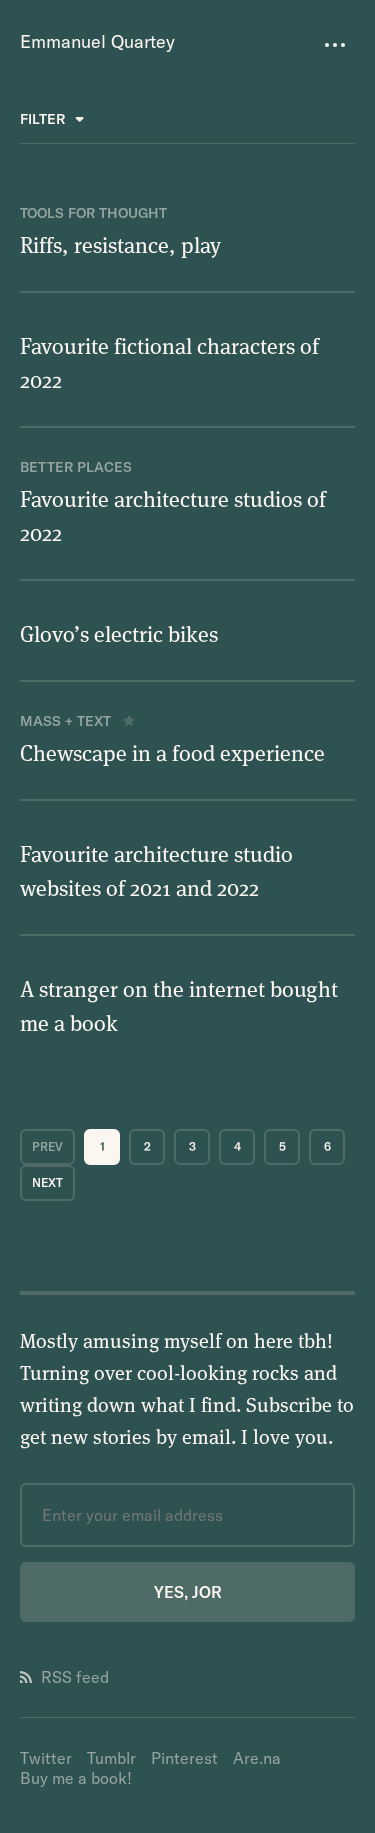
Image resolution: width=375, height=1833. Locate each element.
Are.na (257, 1758)
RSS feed (75, 1677)
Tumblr (111, 1758)
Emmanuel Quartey (97, 41)
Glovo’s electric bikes (119, 633)
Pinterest (184, 1758)
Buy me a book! (76, 1778)
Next (47, 1182)
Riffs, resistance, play (120, 244)
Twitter (46, 1758)
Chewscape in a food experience (172, 752)
